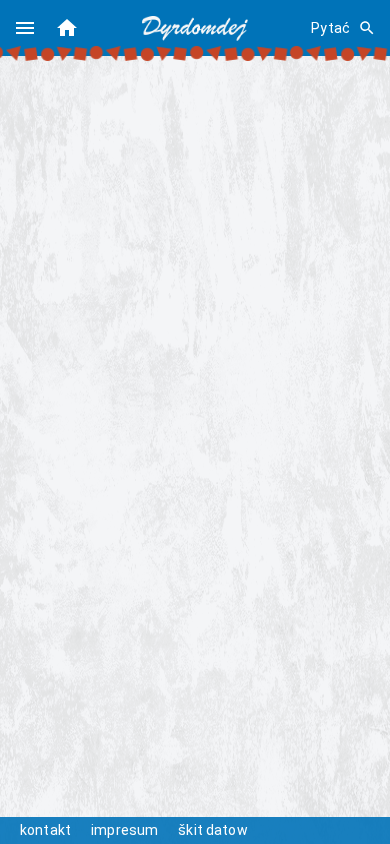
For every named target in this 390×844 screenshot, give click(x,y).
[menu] (25, 28)
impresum (124, 830)
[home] (67, 28)
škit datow (213, 830)
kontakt (45, 830)
